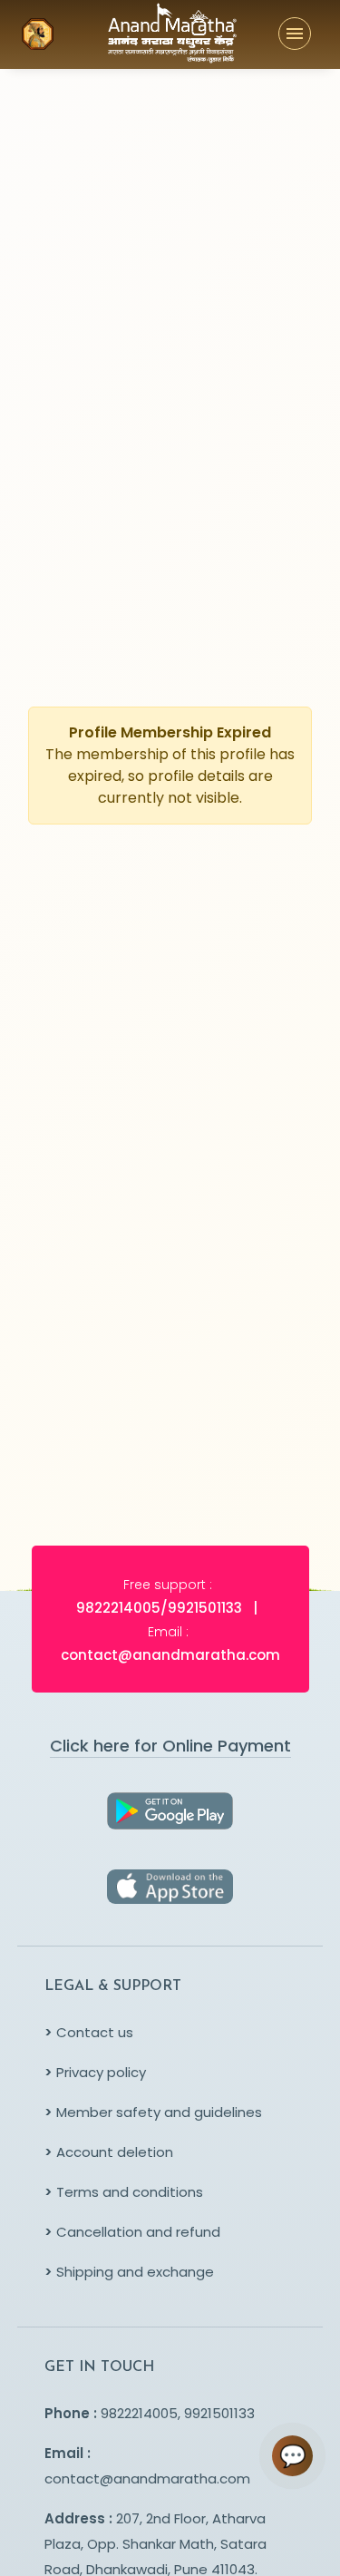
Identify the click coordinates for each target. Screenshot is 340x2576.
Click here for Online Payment (170, 1746)
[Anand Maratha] (140, 34)
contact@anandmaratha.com (147, 2478)
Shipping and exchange (129, 2272)
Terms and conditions (124, 2192)
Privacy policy (95, 2072)
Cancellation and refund (132, 2232)
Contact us (89, 2032)
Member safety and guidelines (153, 2112)
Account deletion (109, 2152)
